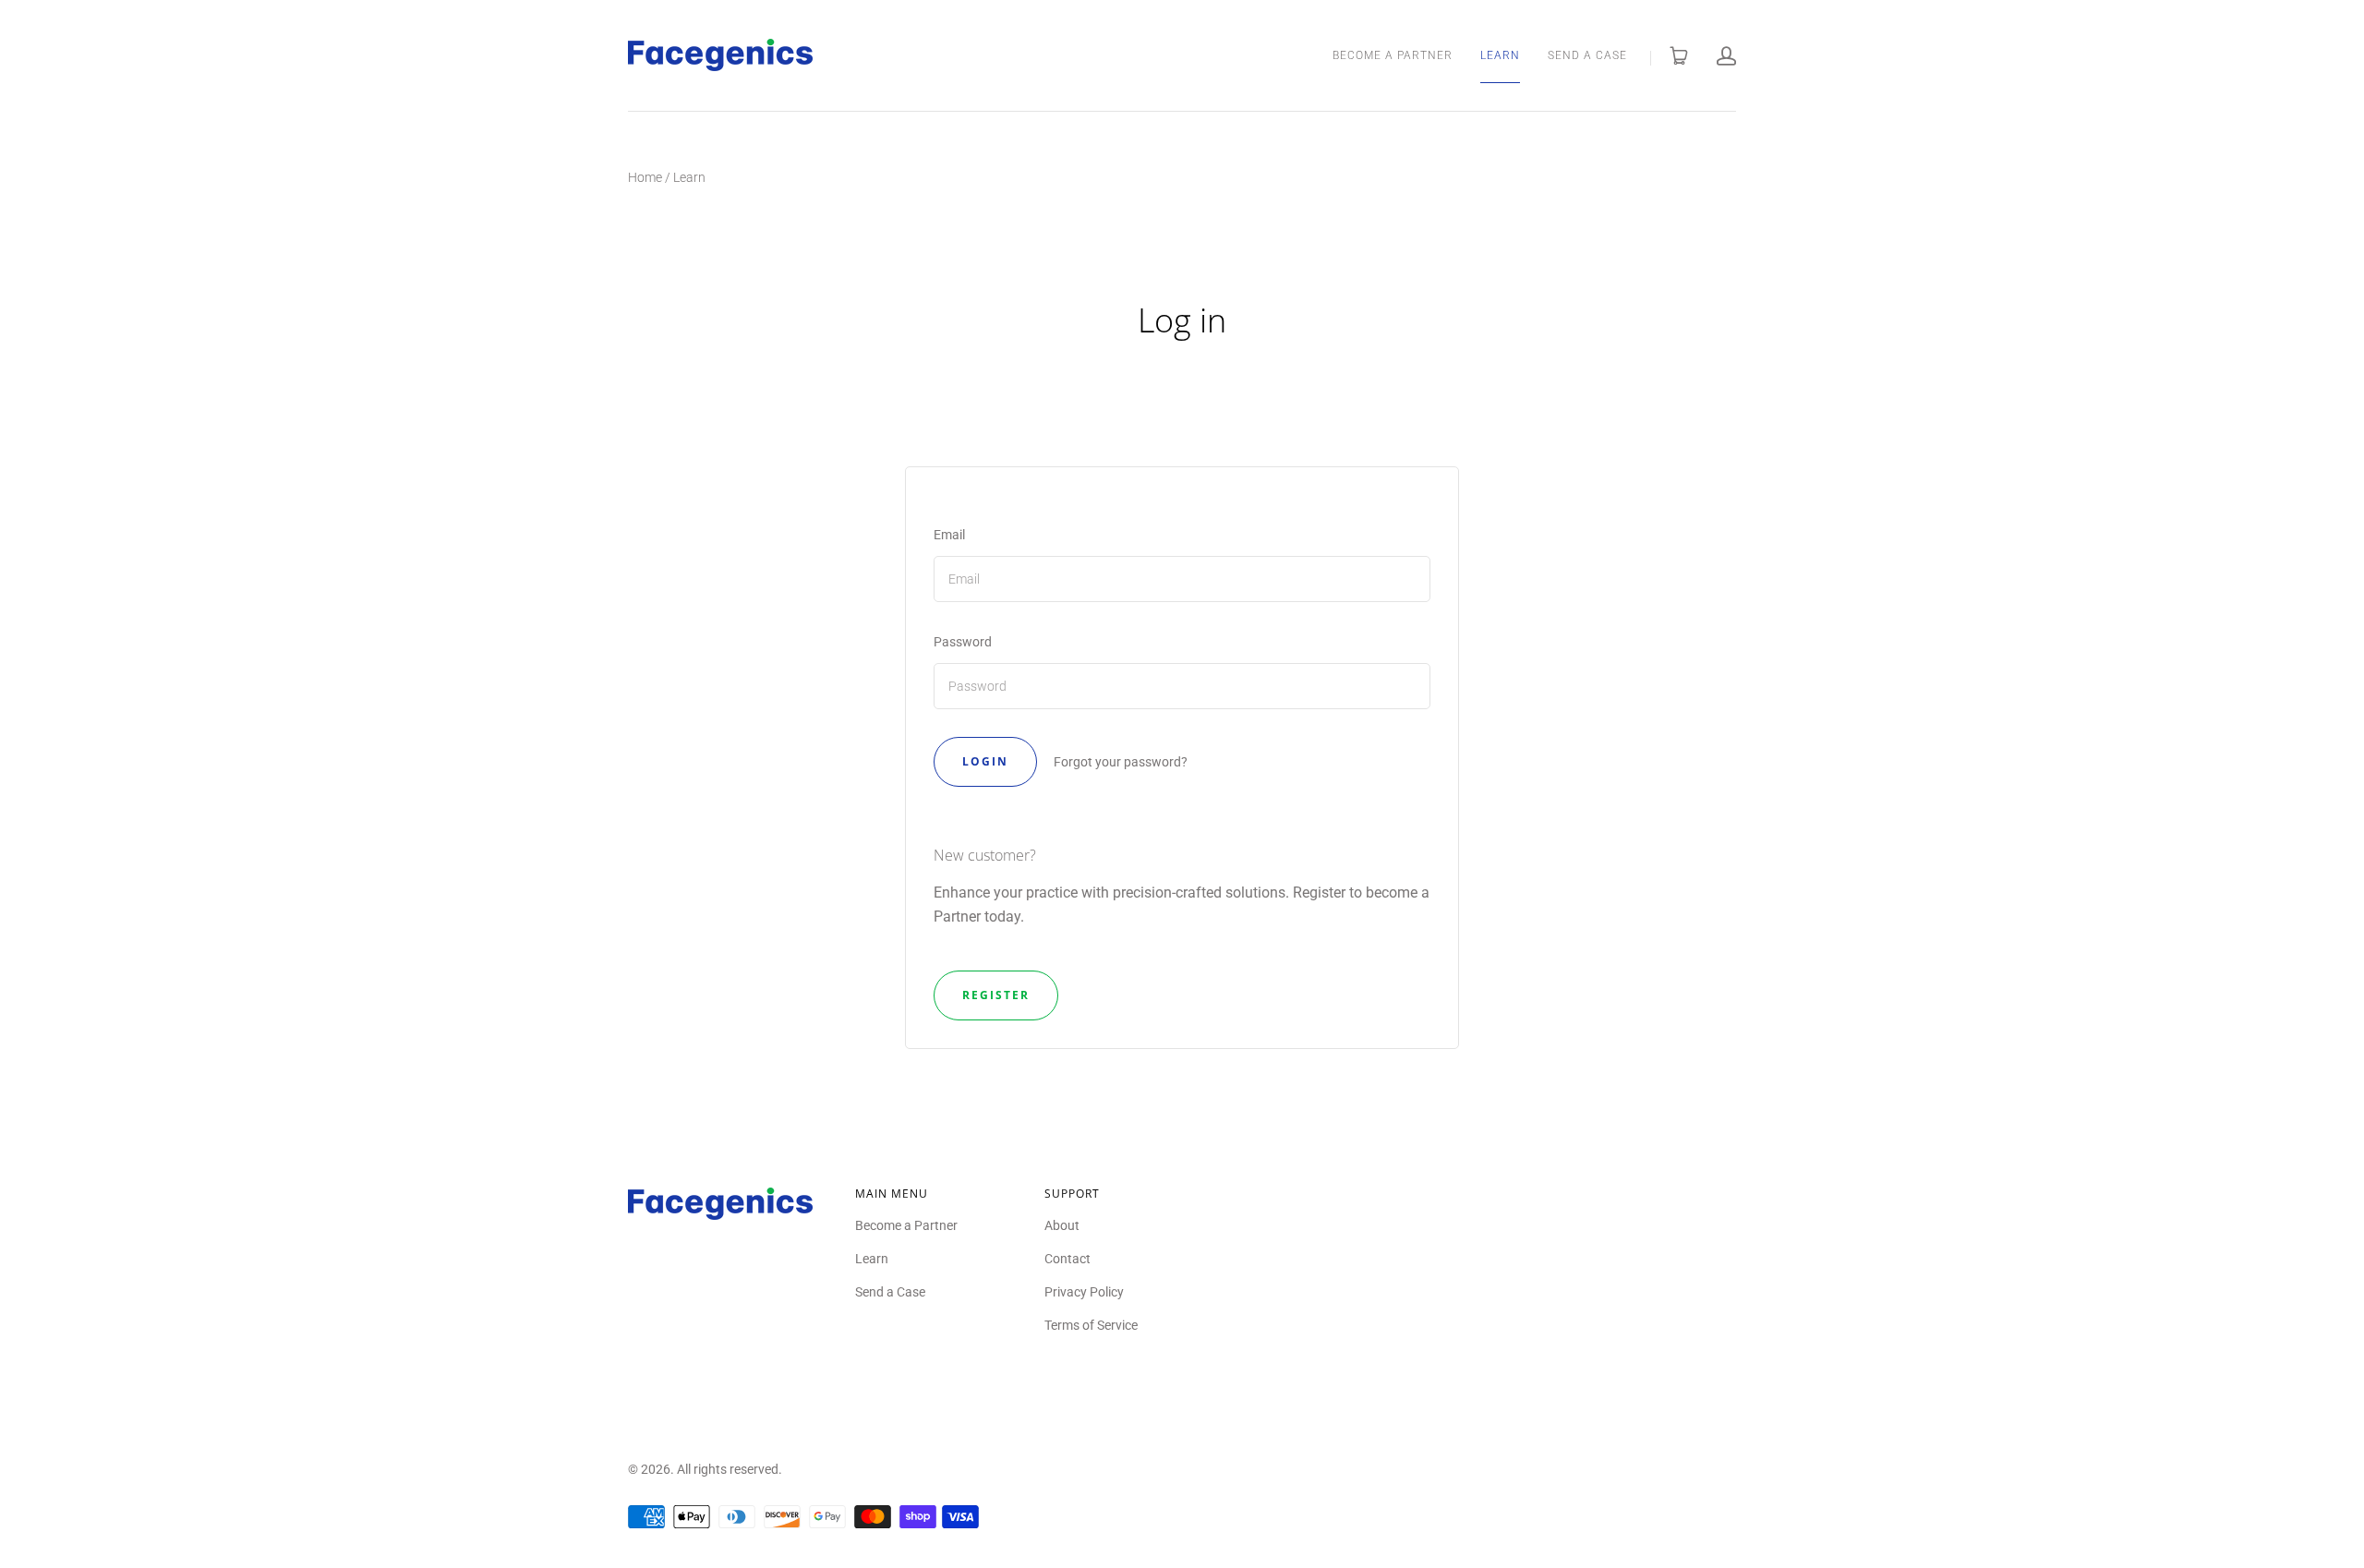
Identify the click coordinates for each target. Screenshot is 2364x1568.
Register (996, 995)
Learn (872, 1259)
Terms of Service (1091, 1325)
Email (949, 535)
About (1062, 1225)
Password (963, 642)
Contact (1067, 1259)
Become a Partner (906, 1225)
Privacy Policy (1084, 1292)
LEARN (1500, 55)
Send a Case (890, 1292)
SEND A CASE (1587, 55)
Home (645, 177)
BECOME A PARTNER (1393, 55)
